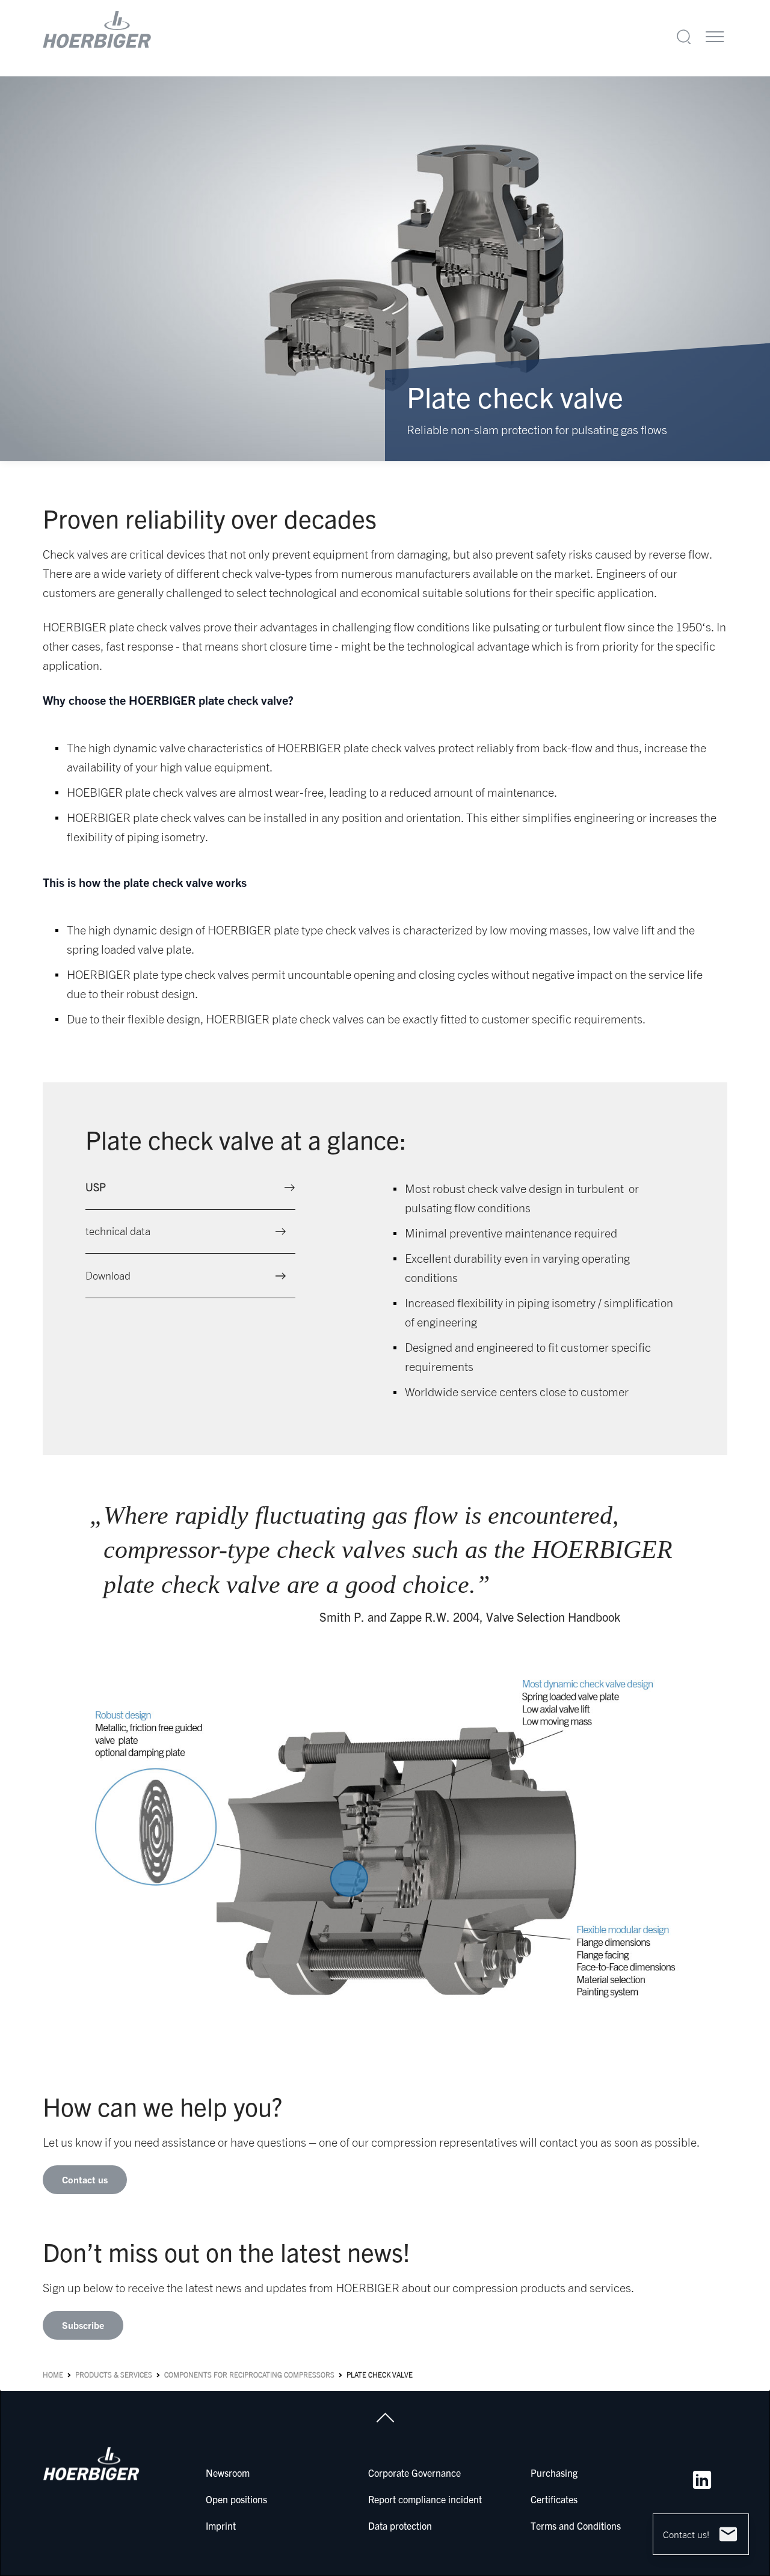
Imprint (221, 2525)
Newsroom (228, 2473)
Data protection (400, 2525)
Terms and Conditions (576, 2525)
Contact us (85, 2180)
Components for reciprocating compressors (249, 2375)
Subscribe (83, 2325)
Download (108, 1276)
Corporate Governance (414, 2473)
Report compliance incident (425, 2499)
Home (53, 2375)
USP (96, 1187)
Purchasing (554, 2473)
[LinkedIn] (702, 2480)
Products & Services (114, 2375)
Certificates (554, 2499)
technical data (118, 1231)
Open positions (236, 2499)
